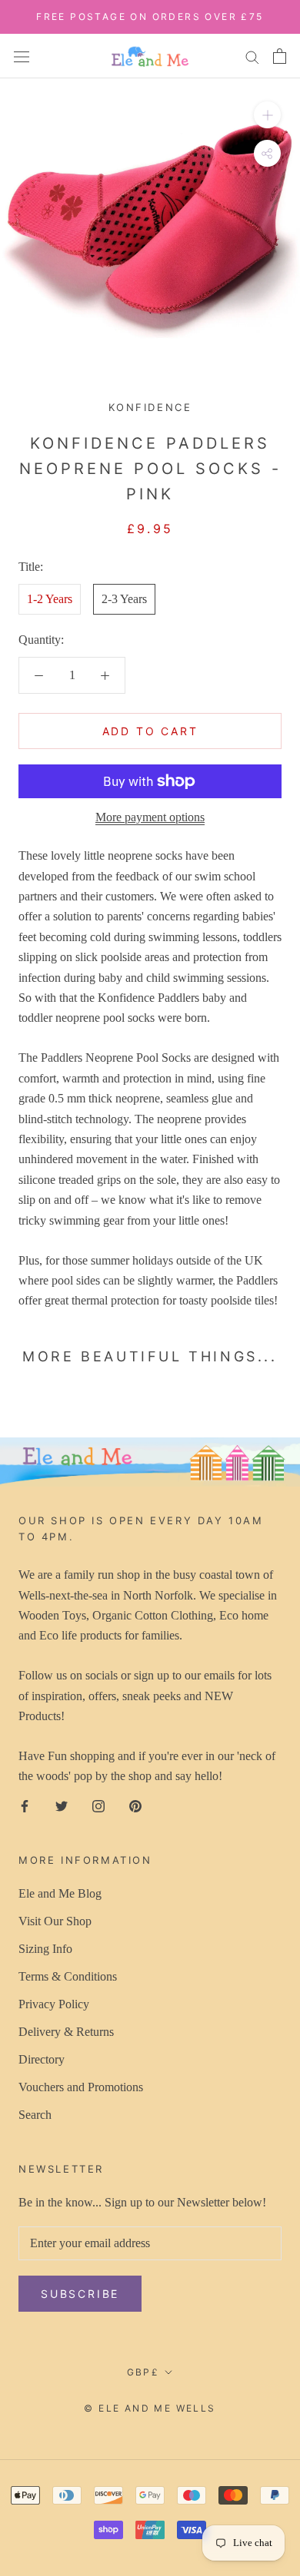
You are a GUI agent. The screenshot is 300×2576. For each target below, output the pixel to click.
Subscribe (80, 2294)
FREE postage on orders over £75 (150, 17)
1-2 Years (50, 599)
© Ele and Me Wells (150, 2408)
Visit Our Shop (55, 1921)
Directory (42, 2059)
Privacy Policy (54, 2004)
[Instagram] (98, 1805)
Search (35, 2115)
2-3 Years (124, 599)
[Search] (252, 56)
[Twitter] (62, 1805)
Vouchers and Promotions (81, 2087)
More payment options (150, 817)
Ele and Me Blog (60, 1893)
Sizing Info (45, 1949)
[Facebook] (25, 1805)
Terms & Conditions (68, 1976)
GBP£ (143, 2372)
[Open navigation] (22, 55)
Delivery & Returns (66, 2032)
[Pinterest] (135, 1805)
